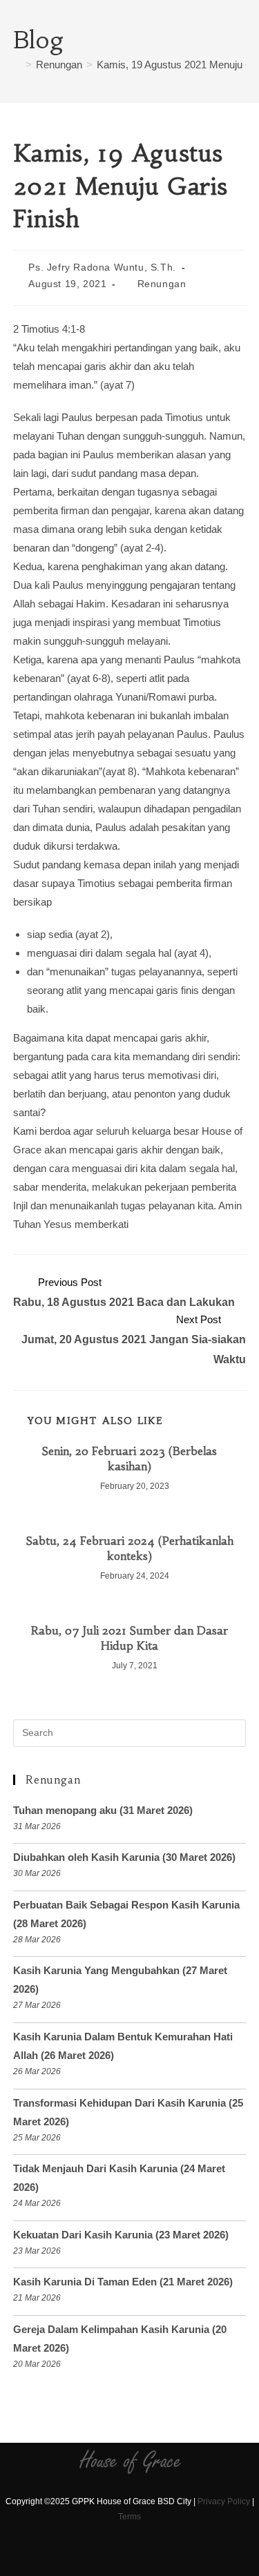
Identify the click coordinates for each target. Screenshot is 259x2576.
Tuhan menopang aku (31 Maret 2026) (103, 1810)
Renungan (162, 284)
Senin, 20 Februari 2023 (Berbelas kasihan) (129, 1458)
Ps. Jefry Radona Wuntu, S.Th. (102, 267)
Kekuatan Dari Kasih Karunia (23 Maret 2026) (121, 2235)
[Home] (17, 65)
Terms (129, 2517)
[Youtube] (143, 2557)
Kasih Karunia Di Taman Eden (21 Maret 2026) (123, 2282)
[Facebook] (95, 2557)
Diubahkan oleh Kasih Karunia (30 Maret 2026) (124, 1857)
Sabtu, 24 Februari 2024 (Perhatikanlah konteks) (130, 1548)
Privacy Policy (224, 2501)
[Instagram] (119, 2557)
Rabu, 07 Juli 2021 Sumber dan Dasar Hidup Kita (129, 1638)
